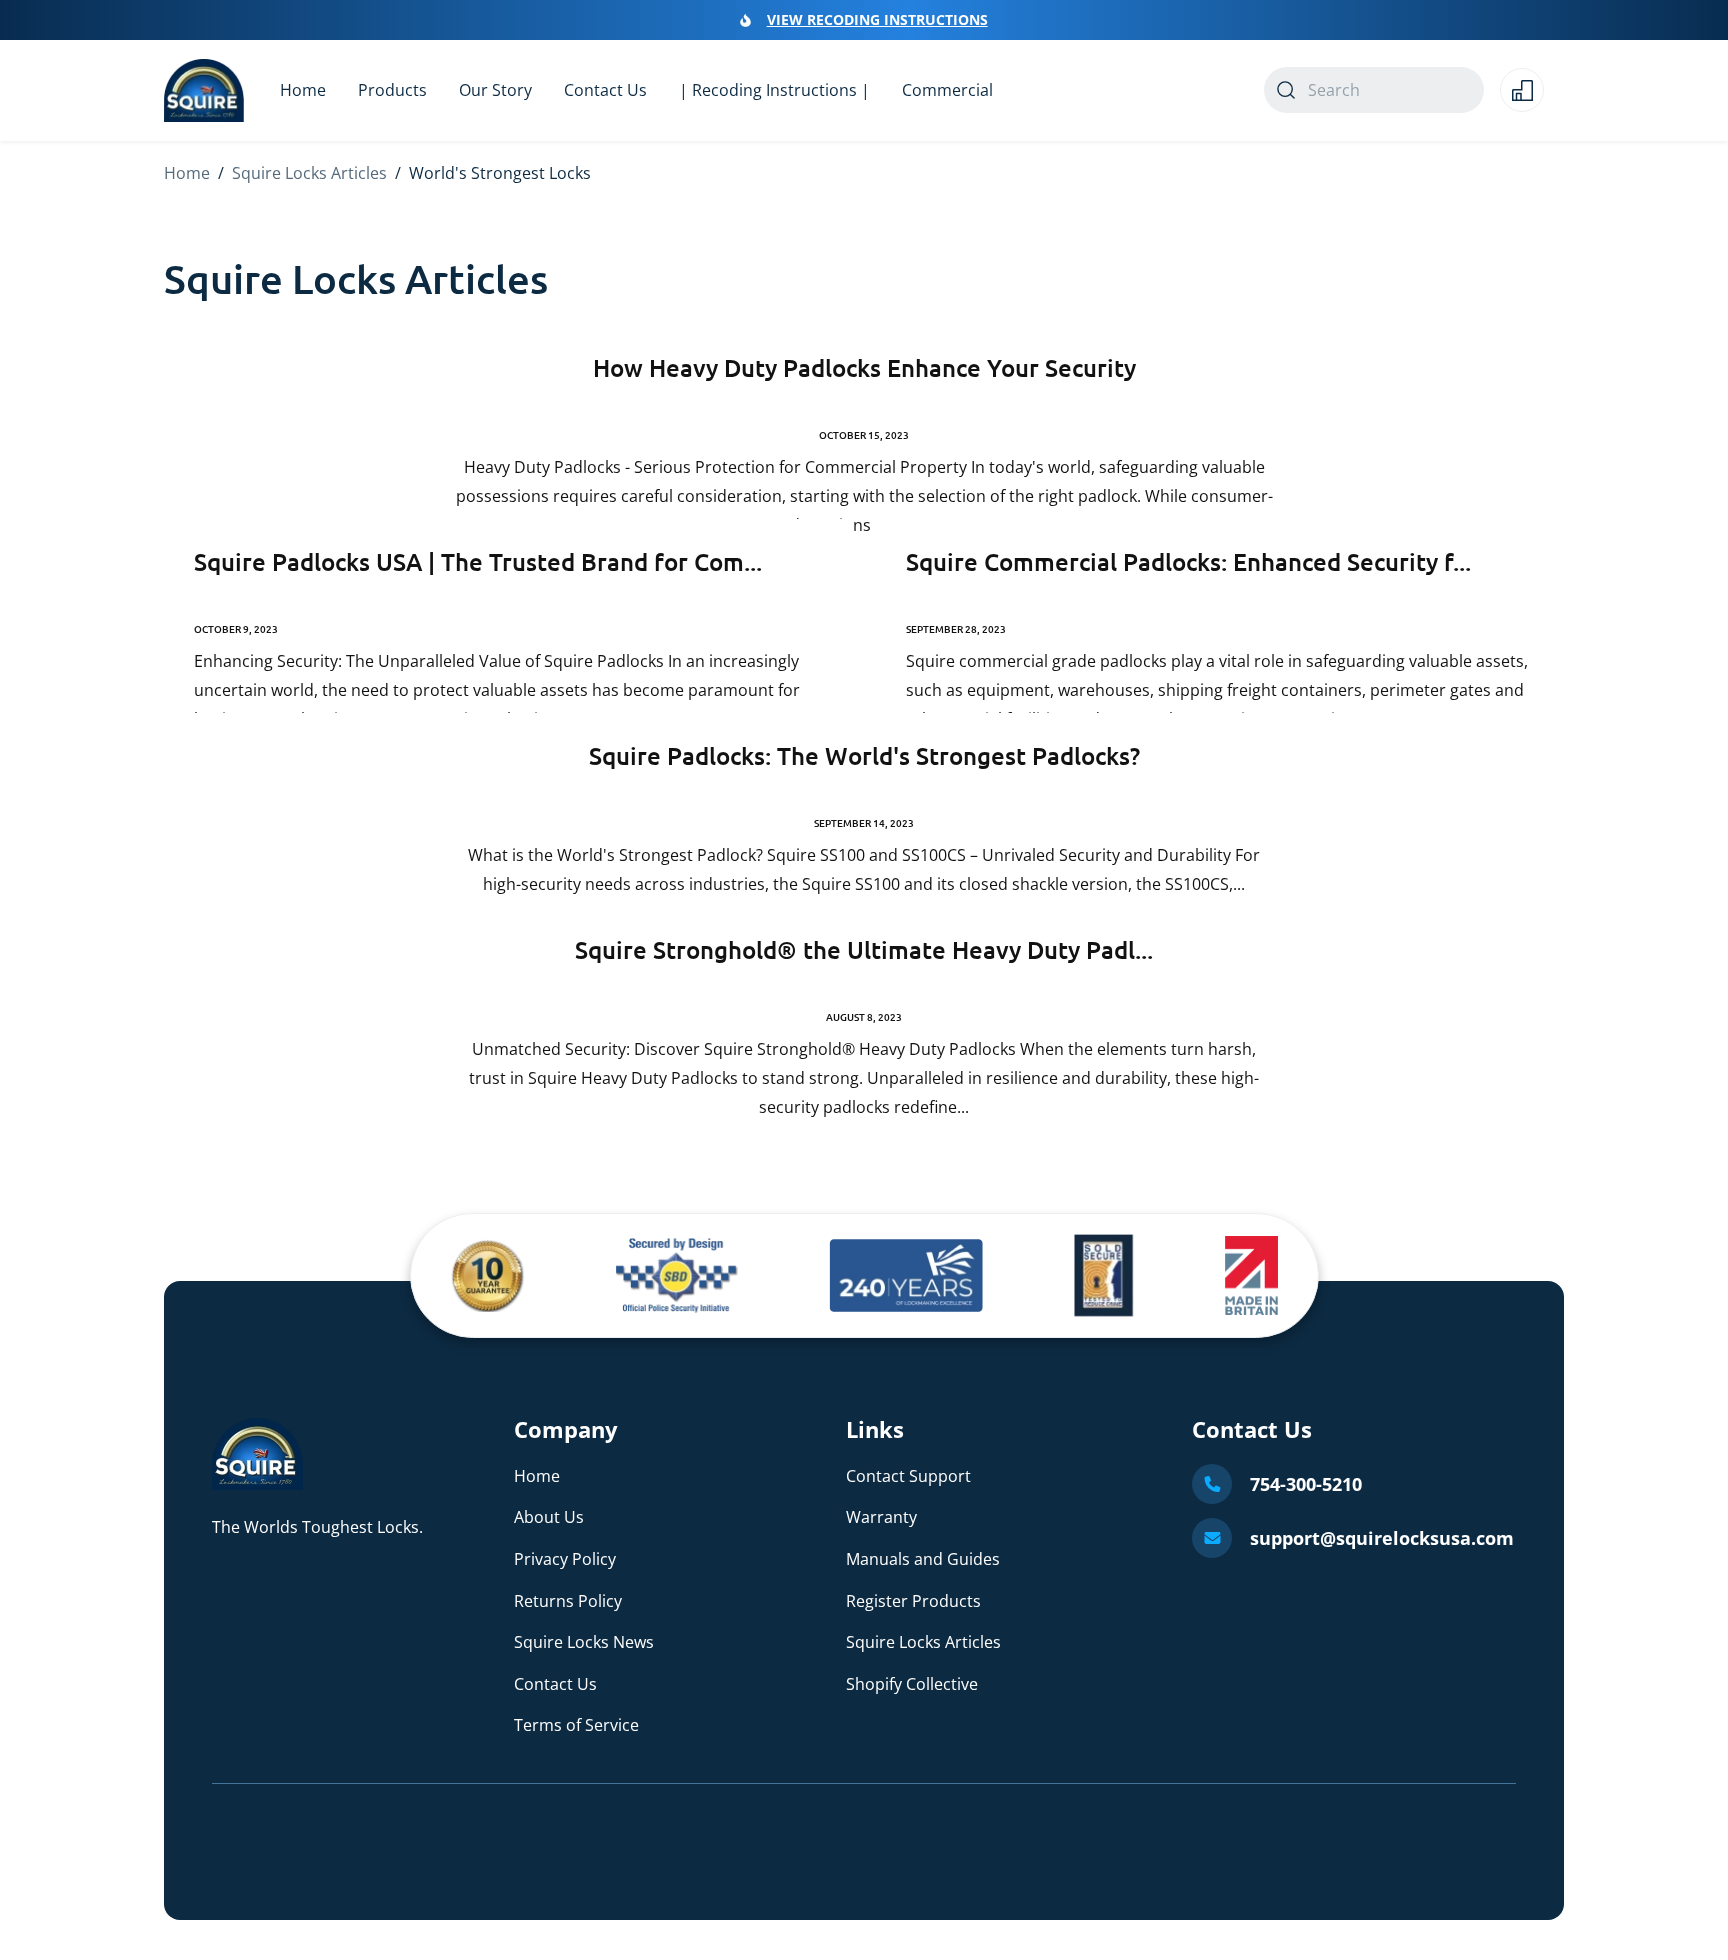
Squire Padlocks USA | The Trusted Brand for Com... (478, 561)
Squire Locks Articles (309, 173)
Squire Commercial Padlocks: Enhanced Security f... (1188, 561)
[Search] (1286, 90)
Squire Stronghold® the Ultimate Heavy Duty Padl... (864, 949)
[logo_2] (676, 1275)
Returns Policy (568, 1601)
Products (392, 90)
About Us (549, 1517)
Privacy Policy (565, 1559)
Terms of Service (576, 1725)
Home (187, 173)
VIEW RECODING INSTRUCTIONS (877, 19)
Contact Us (555, 1684)
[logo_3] (906, 1275)
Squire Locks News (584, 1642)
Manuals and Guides (923, 1559)
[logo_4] (1104, 1275)
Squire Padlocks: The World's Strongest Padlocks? (864, 755)
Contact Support (908, 1476)
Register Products (913, 1601)
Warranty (881, 1517)
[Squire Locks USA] (257, 1484)
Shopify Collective (912, 1684)
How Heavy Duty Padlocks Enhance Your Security (864, 367)
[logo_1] (488, 1275)
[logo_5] (1251, 1275)
